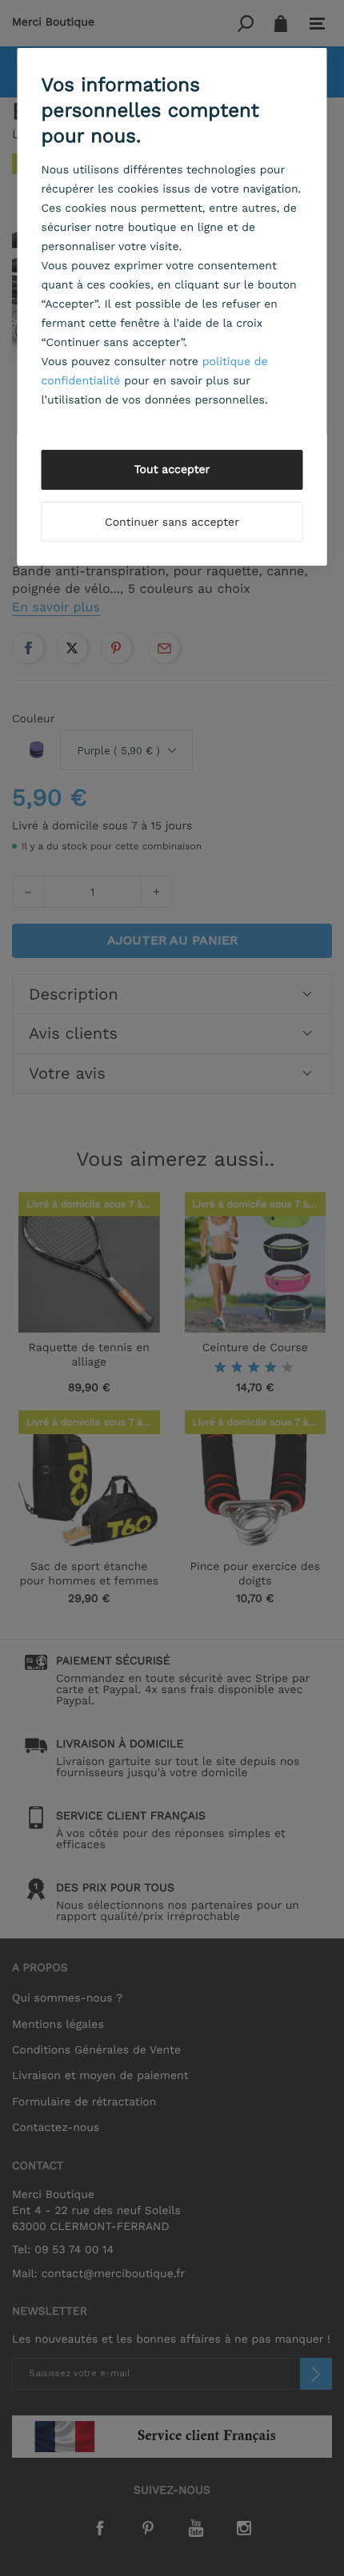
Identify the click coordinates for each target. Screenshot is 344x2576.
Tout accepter (172, 470)
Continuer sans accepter (172, 523)
